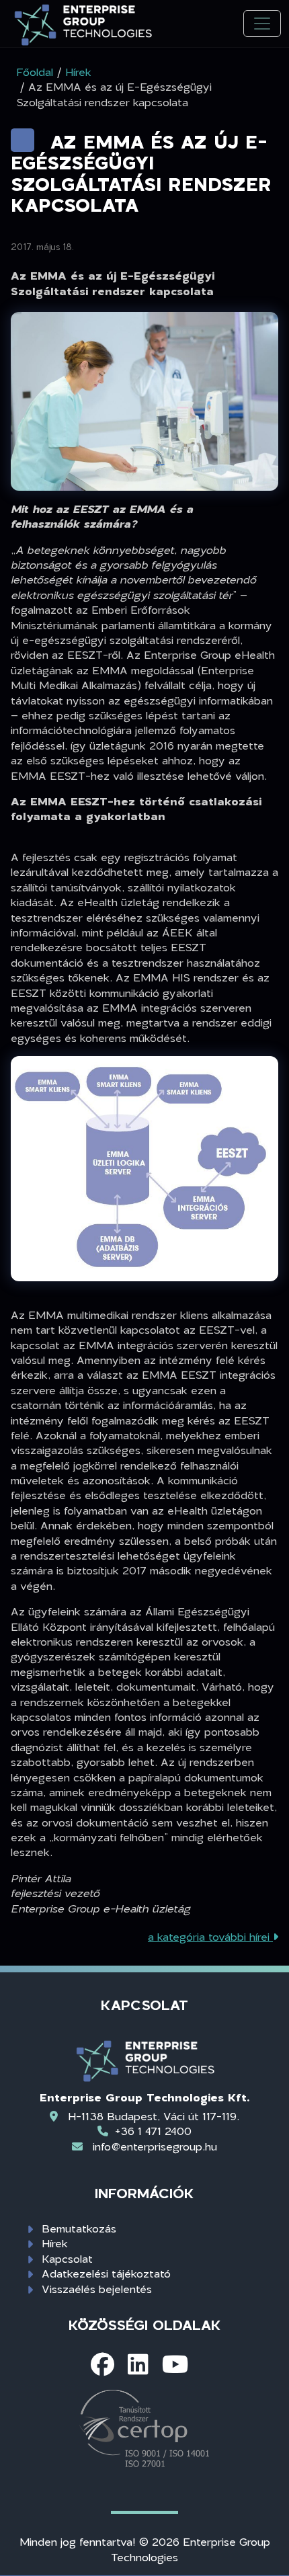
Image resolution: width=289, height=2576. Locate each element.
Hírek (55, 2243)
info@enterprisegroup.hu (155, 2146)
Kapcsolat (67, 2258)
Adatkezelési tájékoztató (106, 2273)
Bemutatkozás (79, 2228)
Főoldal (35, 72)
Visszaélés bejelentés (97, 2289)
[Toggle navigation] (262, 24)
